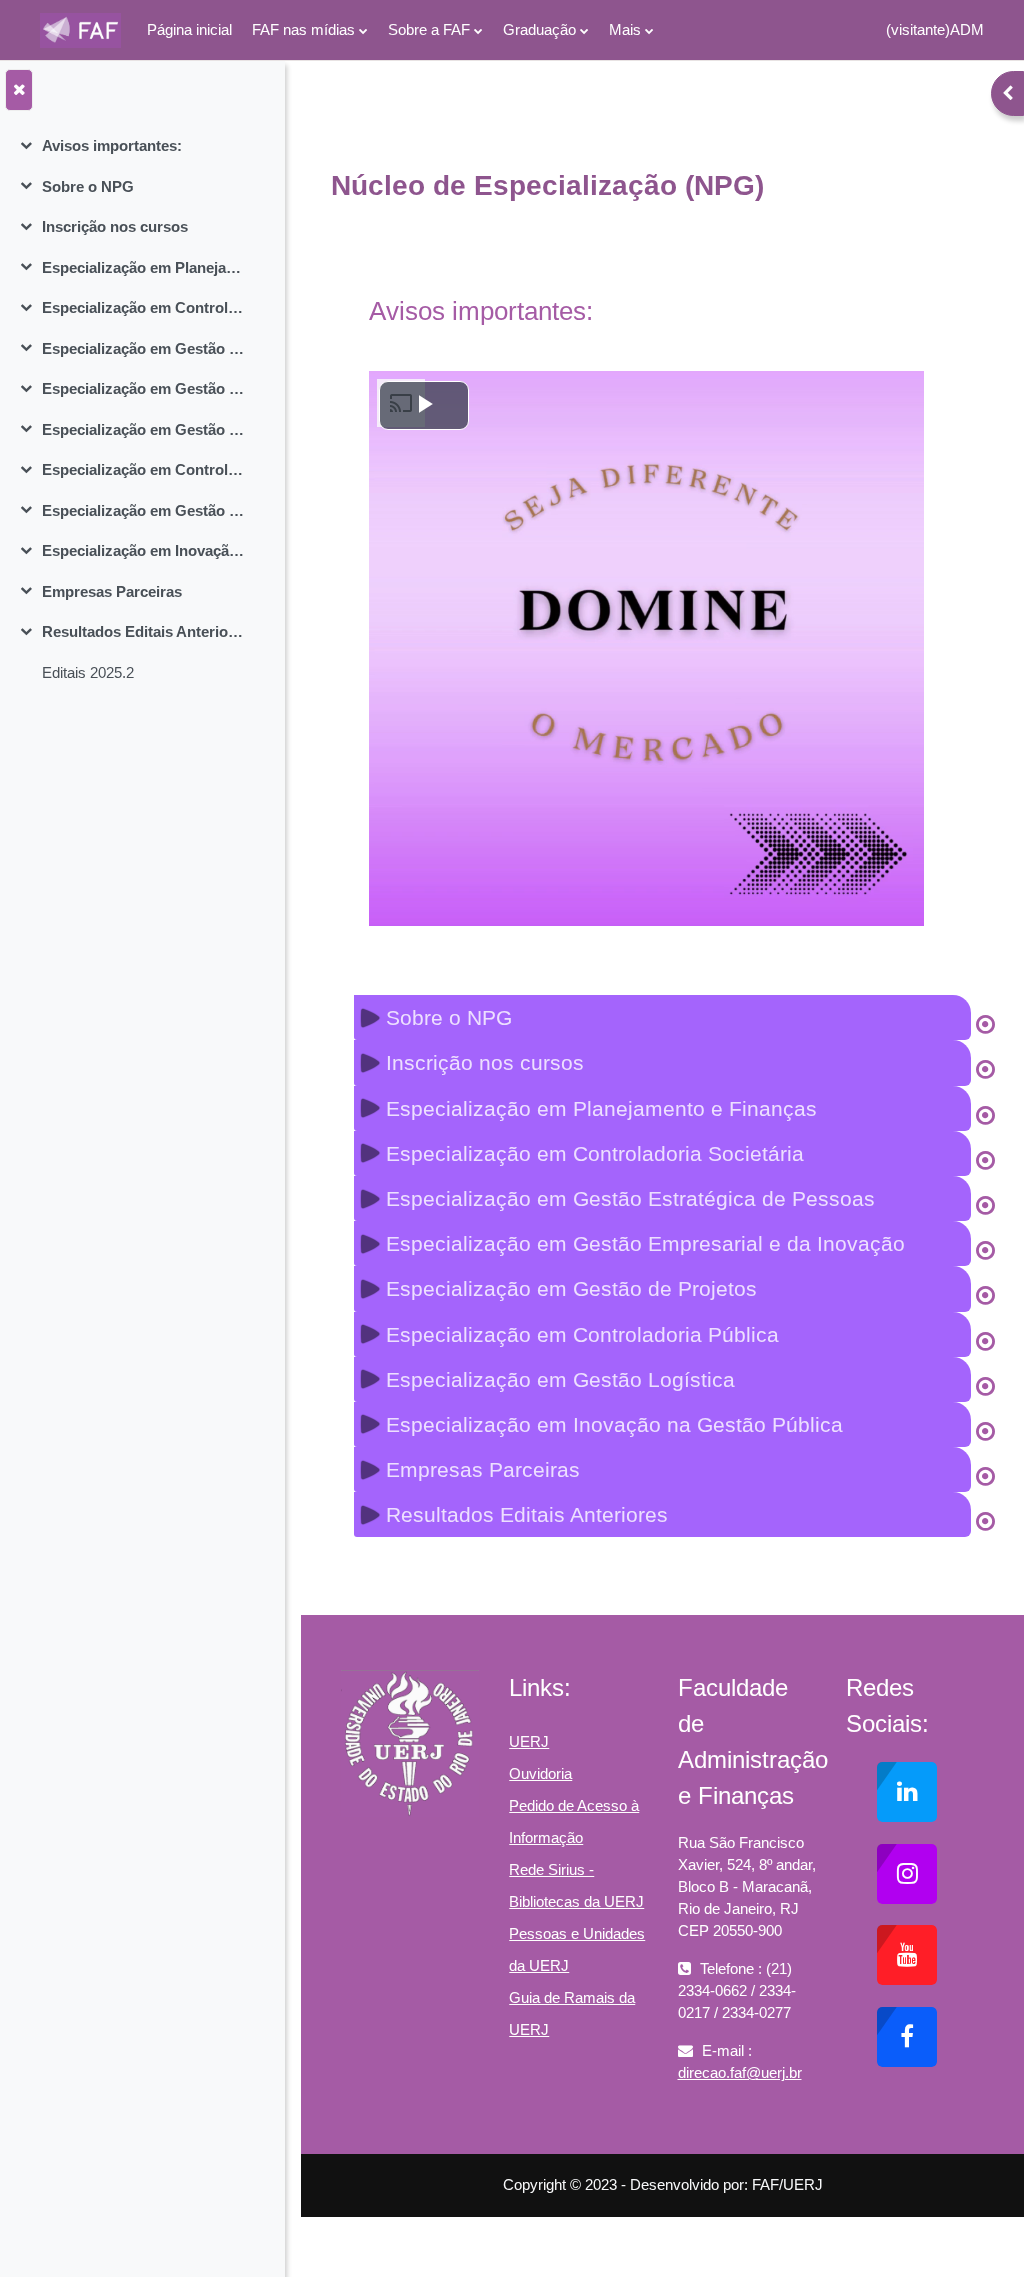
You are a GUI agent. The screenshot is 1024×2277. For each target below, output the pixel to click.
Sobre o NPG (88, 186)
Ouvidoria (540, 1773)
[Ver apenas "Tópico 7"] (985, 1296)
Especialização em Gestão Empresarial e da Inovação (143, 388)
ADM (967, 29)
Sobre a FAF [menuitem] (429, 29)
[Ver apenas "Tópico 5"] (985, 1206)
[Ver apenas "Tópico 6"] (985, 1251)
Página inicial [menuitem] (189, 29)
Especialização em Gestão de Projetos (143, 429)
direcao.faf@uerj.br (740, 2072)
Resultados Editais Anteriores (143, 631)
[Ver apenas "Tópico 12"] (985, 1522)
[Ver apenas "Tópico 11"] (985, 1477)
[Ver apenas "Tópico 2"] (985, 1070)
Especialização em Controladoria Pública (143, 469)
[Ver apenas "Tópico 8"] (985, 1342)
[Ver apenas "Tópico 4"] (985, 1161)
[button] (662, 1017)
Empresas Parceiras (112, 591)
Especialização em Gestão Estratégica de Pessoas (143, 348)
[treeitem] (142, 146)
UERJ (529, 1741)
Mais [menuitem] (625, 29)
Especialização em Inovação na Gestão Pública (143, 550)
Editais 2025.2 (88, 672)
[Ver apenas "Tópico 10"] (985, 1432)
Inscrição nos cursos (115, 226)
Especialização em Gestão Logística (143, 510)
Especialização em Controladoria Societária (143, 307)
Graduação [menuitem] (539, 29)
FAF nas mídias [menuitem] (303, 29)
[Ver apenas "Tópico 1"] (985, 1025)
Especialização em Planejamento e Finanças (143, 267)
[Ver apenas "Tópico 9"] (985, 1387)
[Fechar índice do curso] (19, 90)
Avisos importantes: (112, 145)
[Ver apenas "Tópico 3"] (985, 1116)
